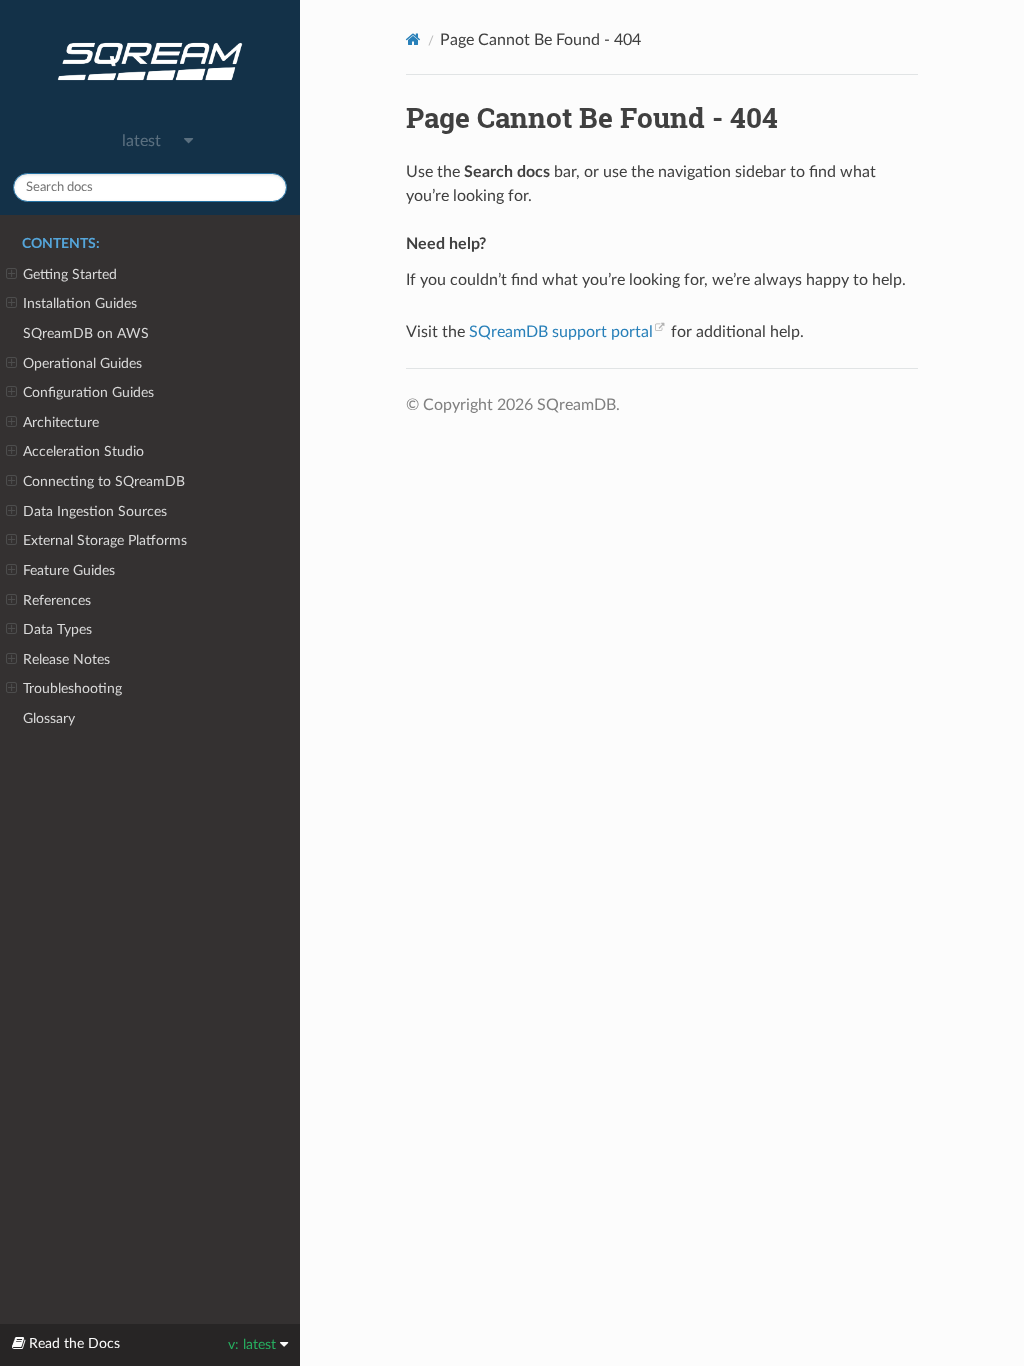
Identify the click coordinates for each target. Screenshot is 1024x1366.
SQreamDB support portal (561, 332)
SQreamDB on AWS (86, 333)
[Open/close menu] (11, 275)
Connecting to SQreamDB (104, 481)
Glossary (49, 718)
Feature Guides (69, 570)
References (57, 600)
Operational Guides (82, 363)
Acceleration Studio (83, 451)
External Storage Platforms (105, 540)
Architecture (61, 422)
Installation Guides (80, 303)
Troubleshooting (72, 688)
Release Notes (66, 659)
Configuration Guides (88, 392)
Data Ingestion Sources (95, 511)
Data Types (57, 629)
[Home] (413, 39)
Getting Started (70, 274)
